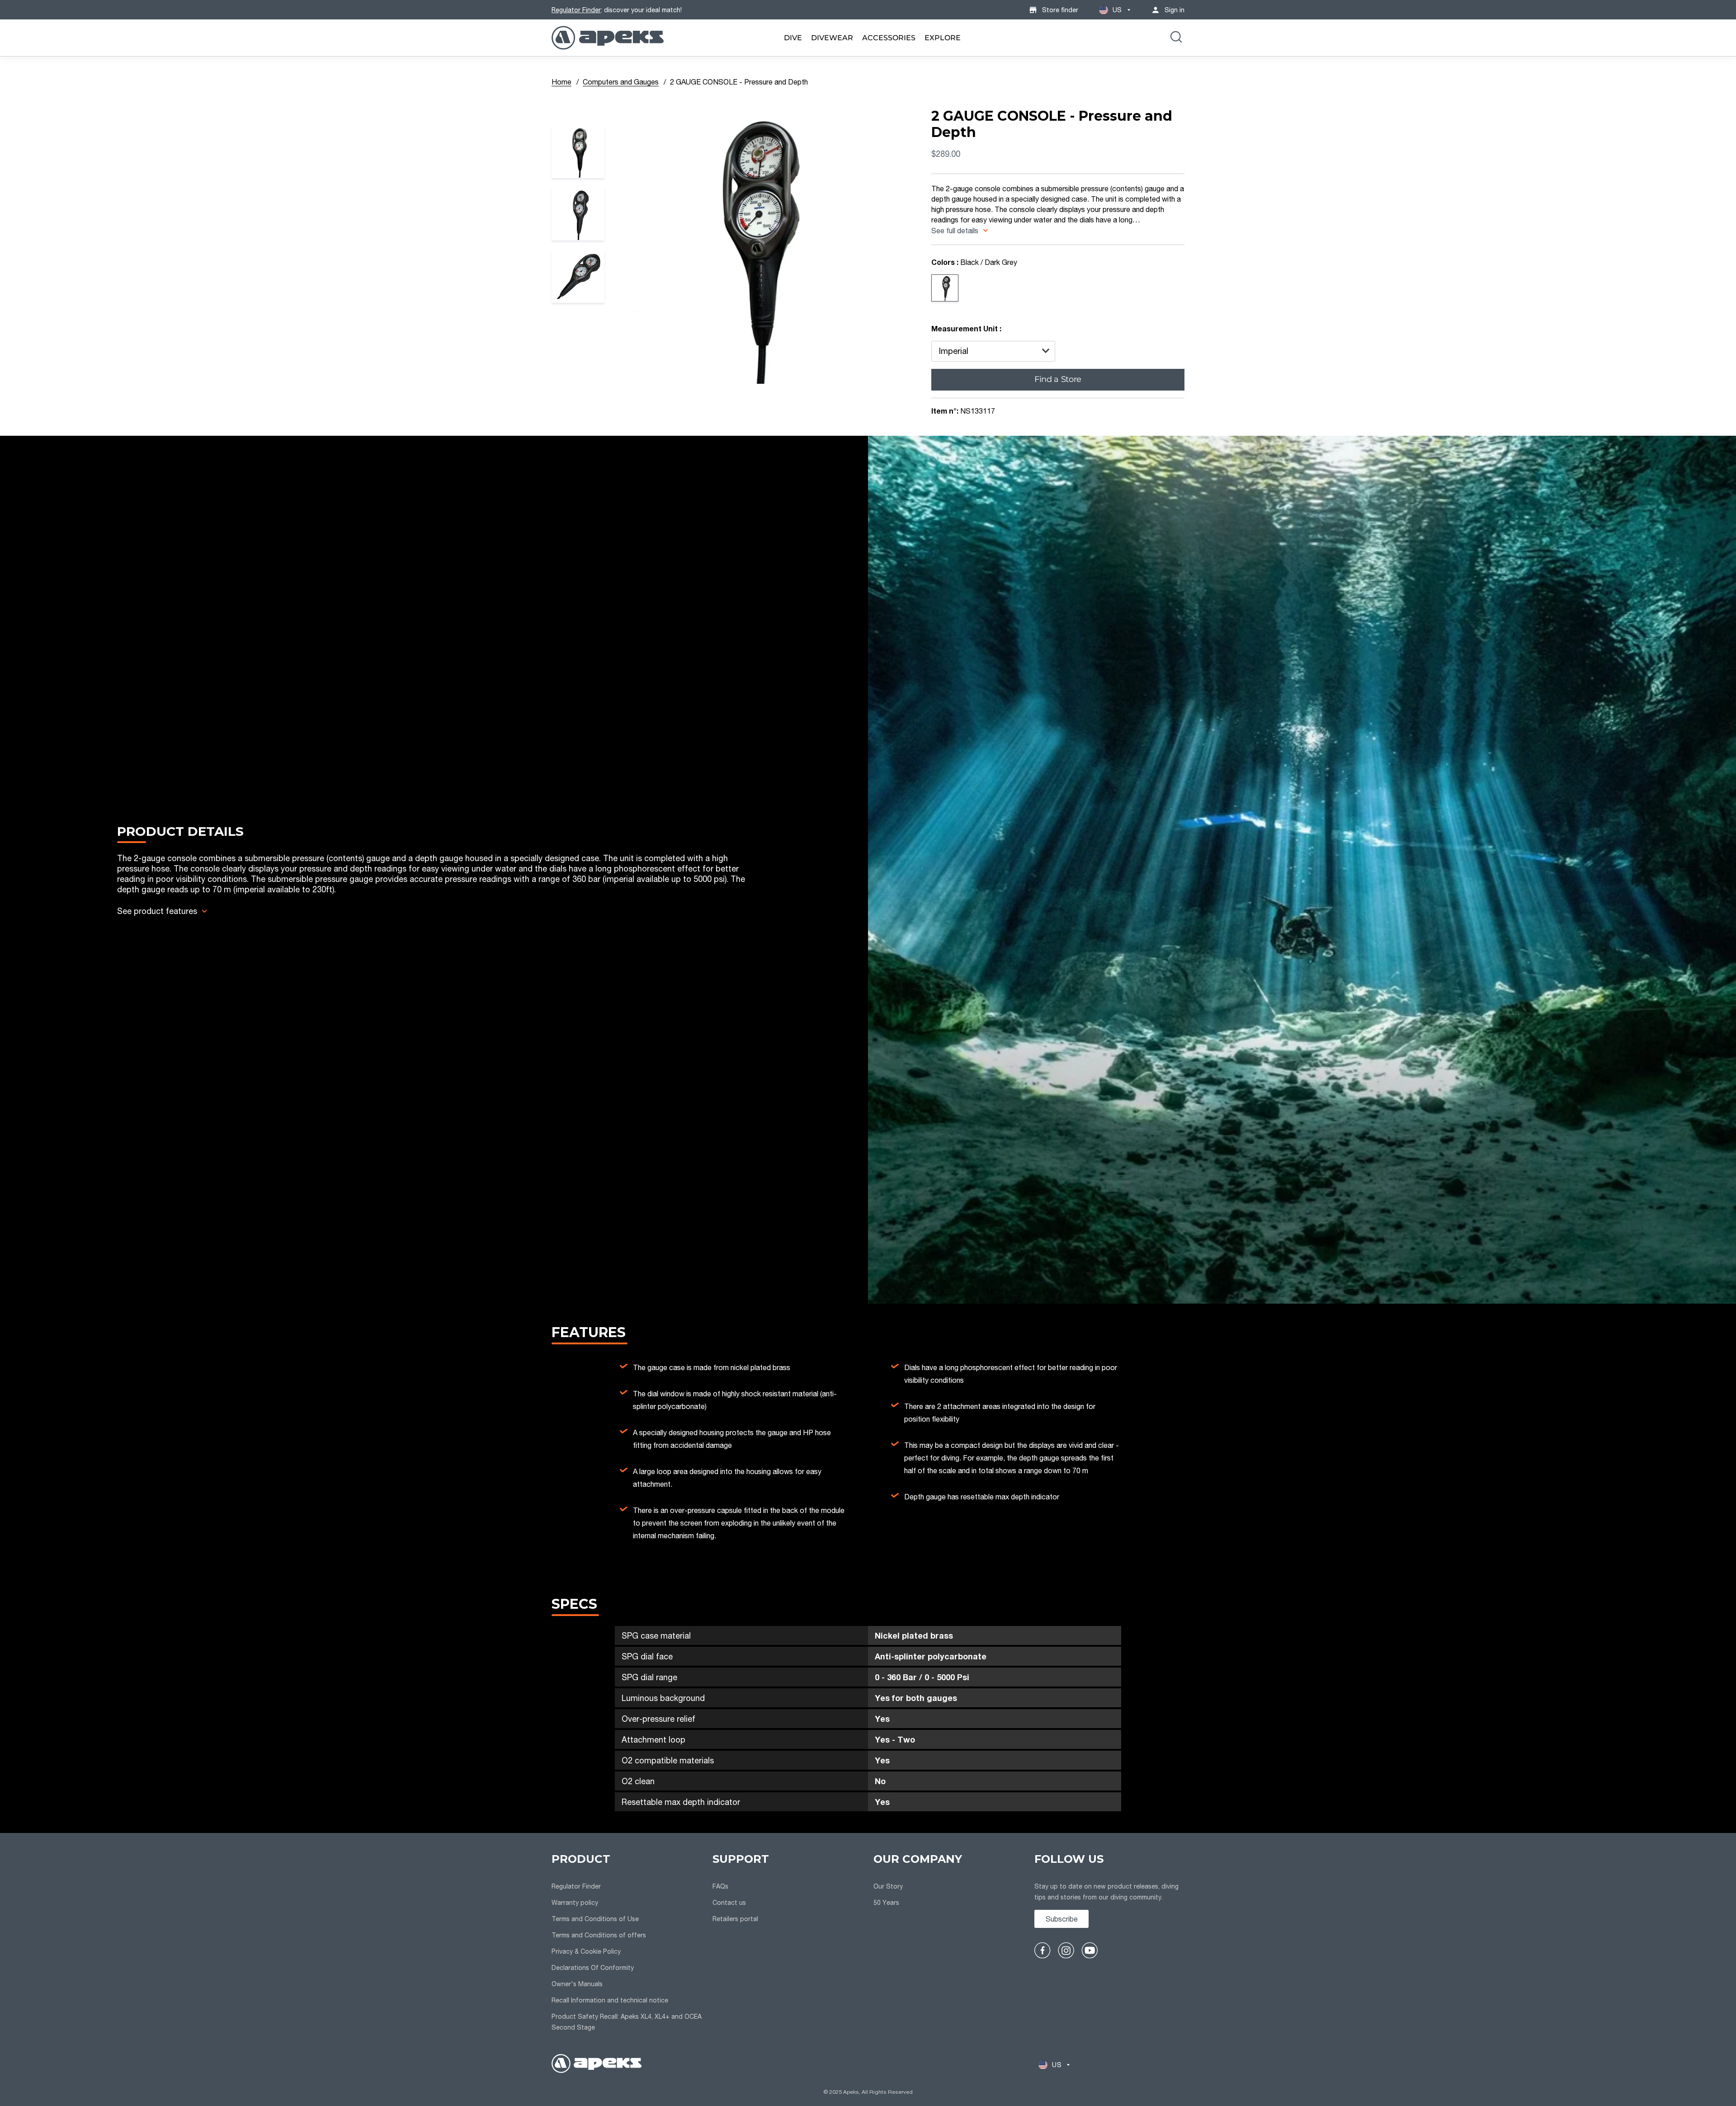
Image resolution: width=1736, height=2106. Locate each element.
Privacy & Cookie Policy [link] (586, 1951)
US (1117, 10)
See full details (956, 230)
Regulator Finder (576, 10)
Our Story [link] (888, 1886)
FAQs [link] (720, 1886)
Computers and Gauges (621, 82)
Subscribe (1062, 1919)
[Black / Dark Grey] (945, 288)
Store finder (1060, 10)
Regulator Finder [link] (576, 1886)
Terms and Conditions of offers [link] (599, 1935)
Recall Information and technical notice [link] (610, 2000)
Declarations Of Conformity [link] (593, 1967)
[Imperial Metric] (993, 351)
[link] (793, 38)
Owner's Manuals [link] (577, 1984)
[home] (597, 2065)
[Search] (1176, 38)
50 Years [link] (886, 1902)
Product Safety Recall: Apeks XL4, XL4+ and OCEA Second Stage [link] (627, 2022)
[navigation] (627, 1943)
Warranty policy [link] (575, 1902)
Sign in (1175, 10)
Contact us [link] (729, 1902)
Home (561, 82)
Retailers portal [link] (735, 1919)
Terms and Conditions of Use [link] (595, 1919)
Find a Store (1058, 379)
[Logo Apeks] (608, 38)
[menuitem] (793, 38)
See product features (157, 911)
